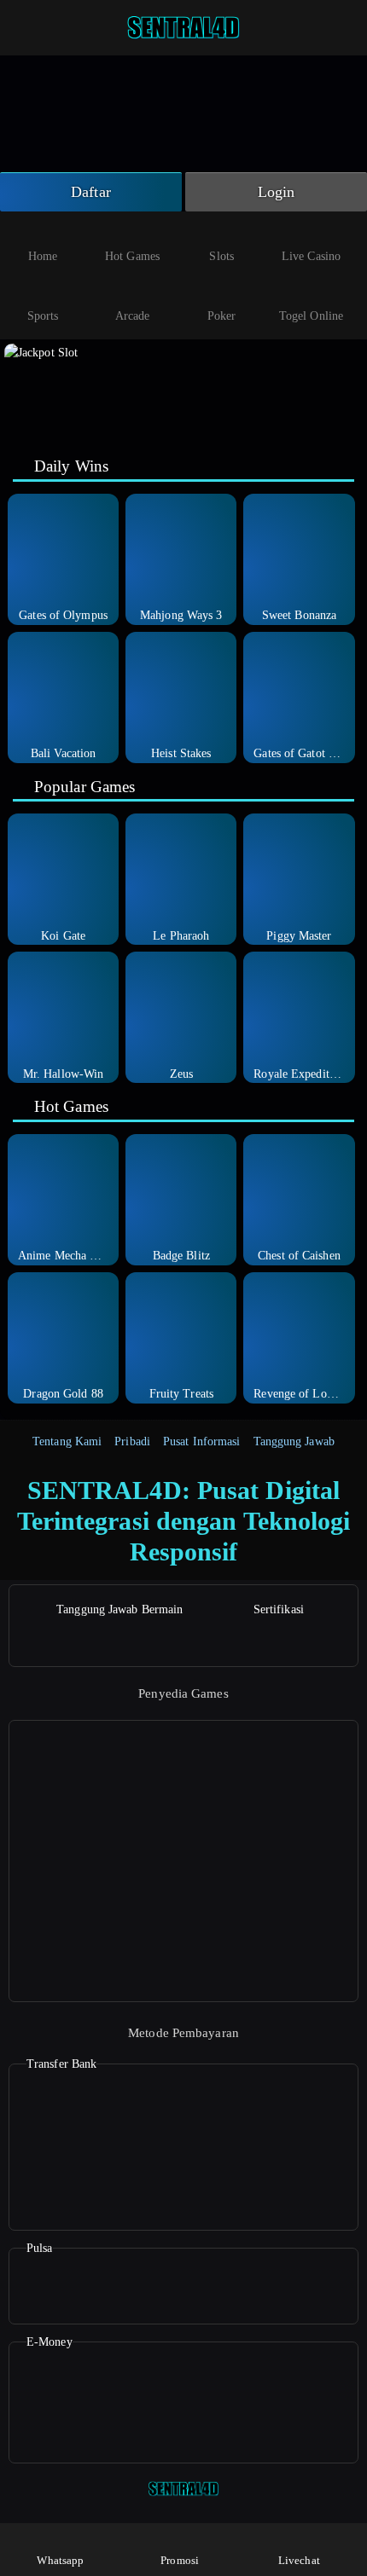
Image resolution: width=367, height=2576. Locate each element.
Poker (222, 316)
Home (43, 256)
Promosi (180, 2560)
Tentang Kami (67, 1441)
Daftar (91, 192)
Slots (221, 256)
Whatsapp (60, 2560)
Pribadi (132, 1441)
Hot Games (132, 256)
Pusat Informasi (202, 1441)
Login (277, 192)
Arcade (133, 316)
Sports (43, 316)
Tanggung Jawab (294, 1441)
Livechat (299, 2560)
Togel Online (311, 316)
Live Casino (311, 256)
